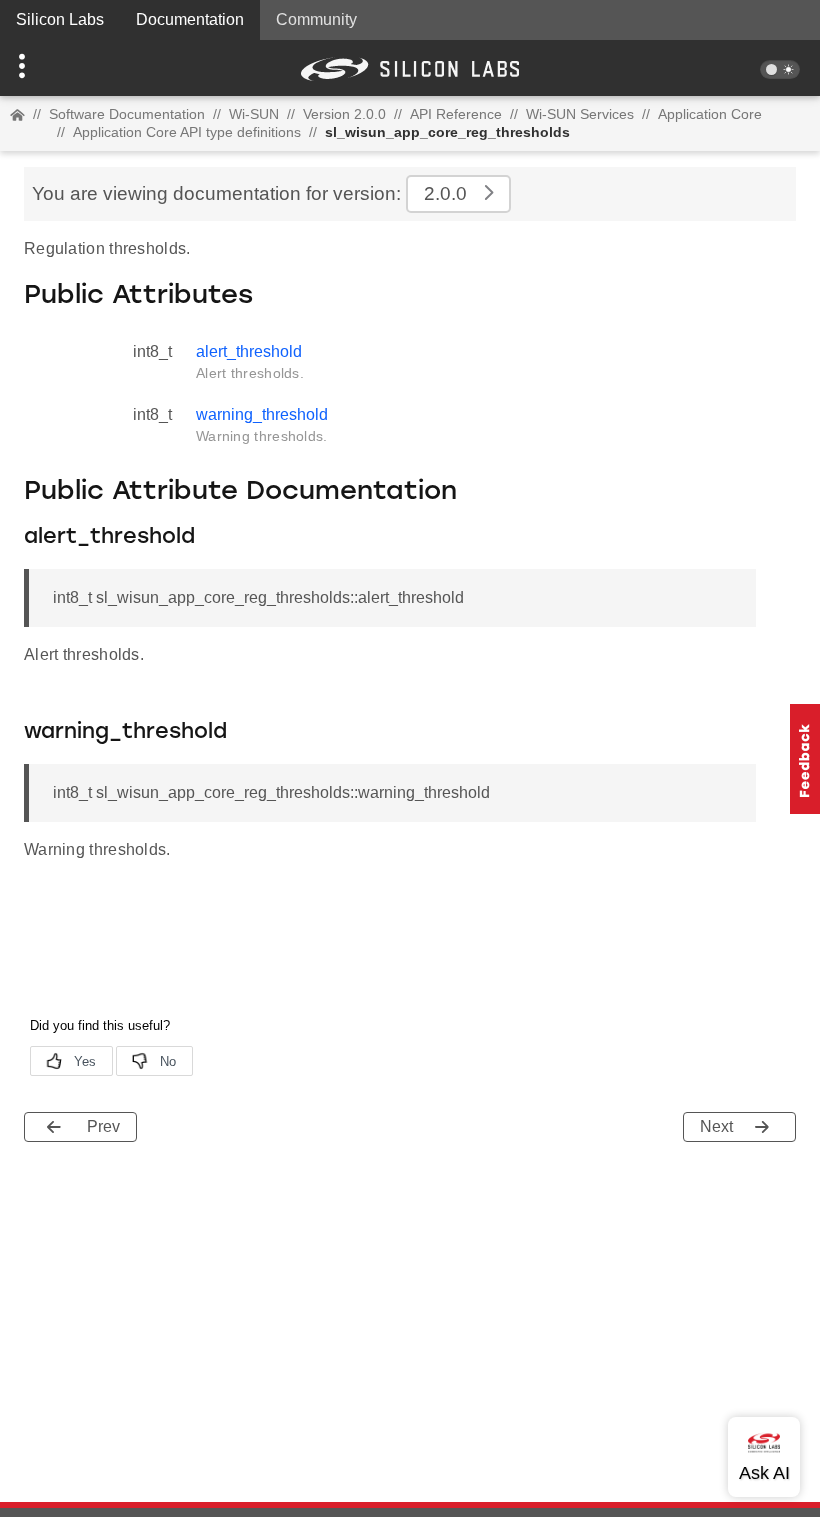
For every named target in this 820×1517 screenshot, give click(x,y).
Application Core (710, 114)
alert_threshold (249, 351)
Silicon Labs (60, 19)
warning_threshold (262, 414)
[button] (61, 68)
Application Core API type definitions (187, 132)
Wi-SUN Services (580, 114)
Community (316, 19)
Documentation (190, 19)
